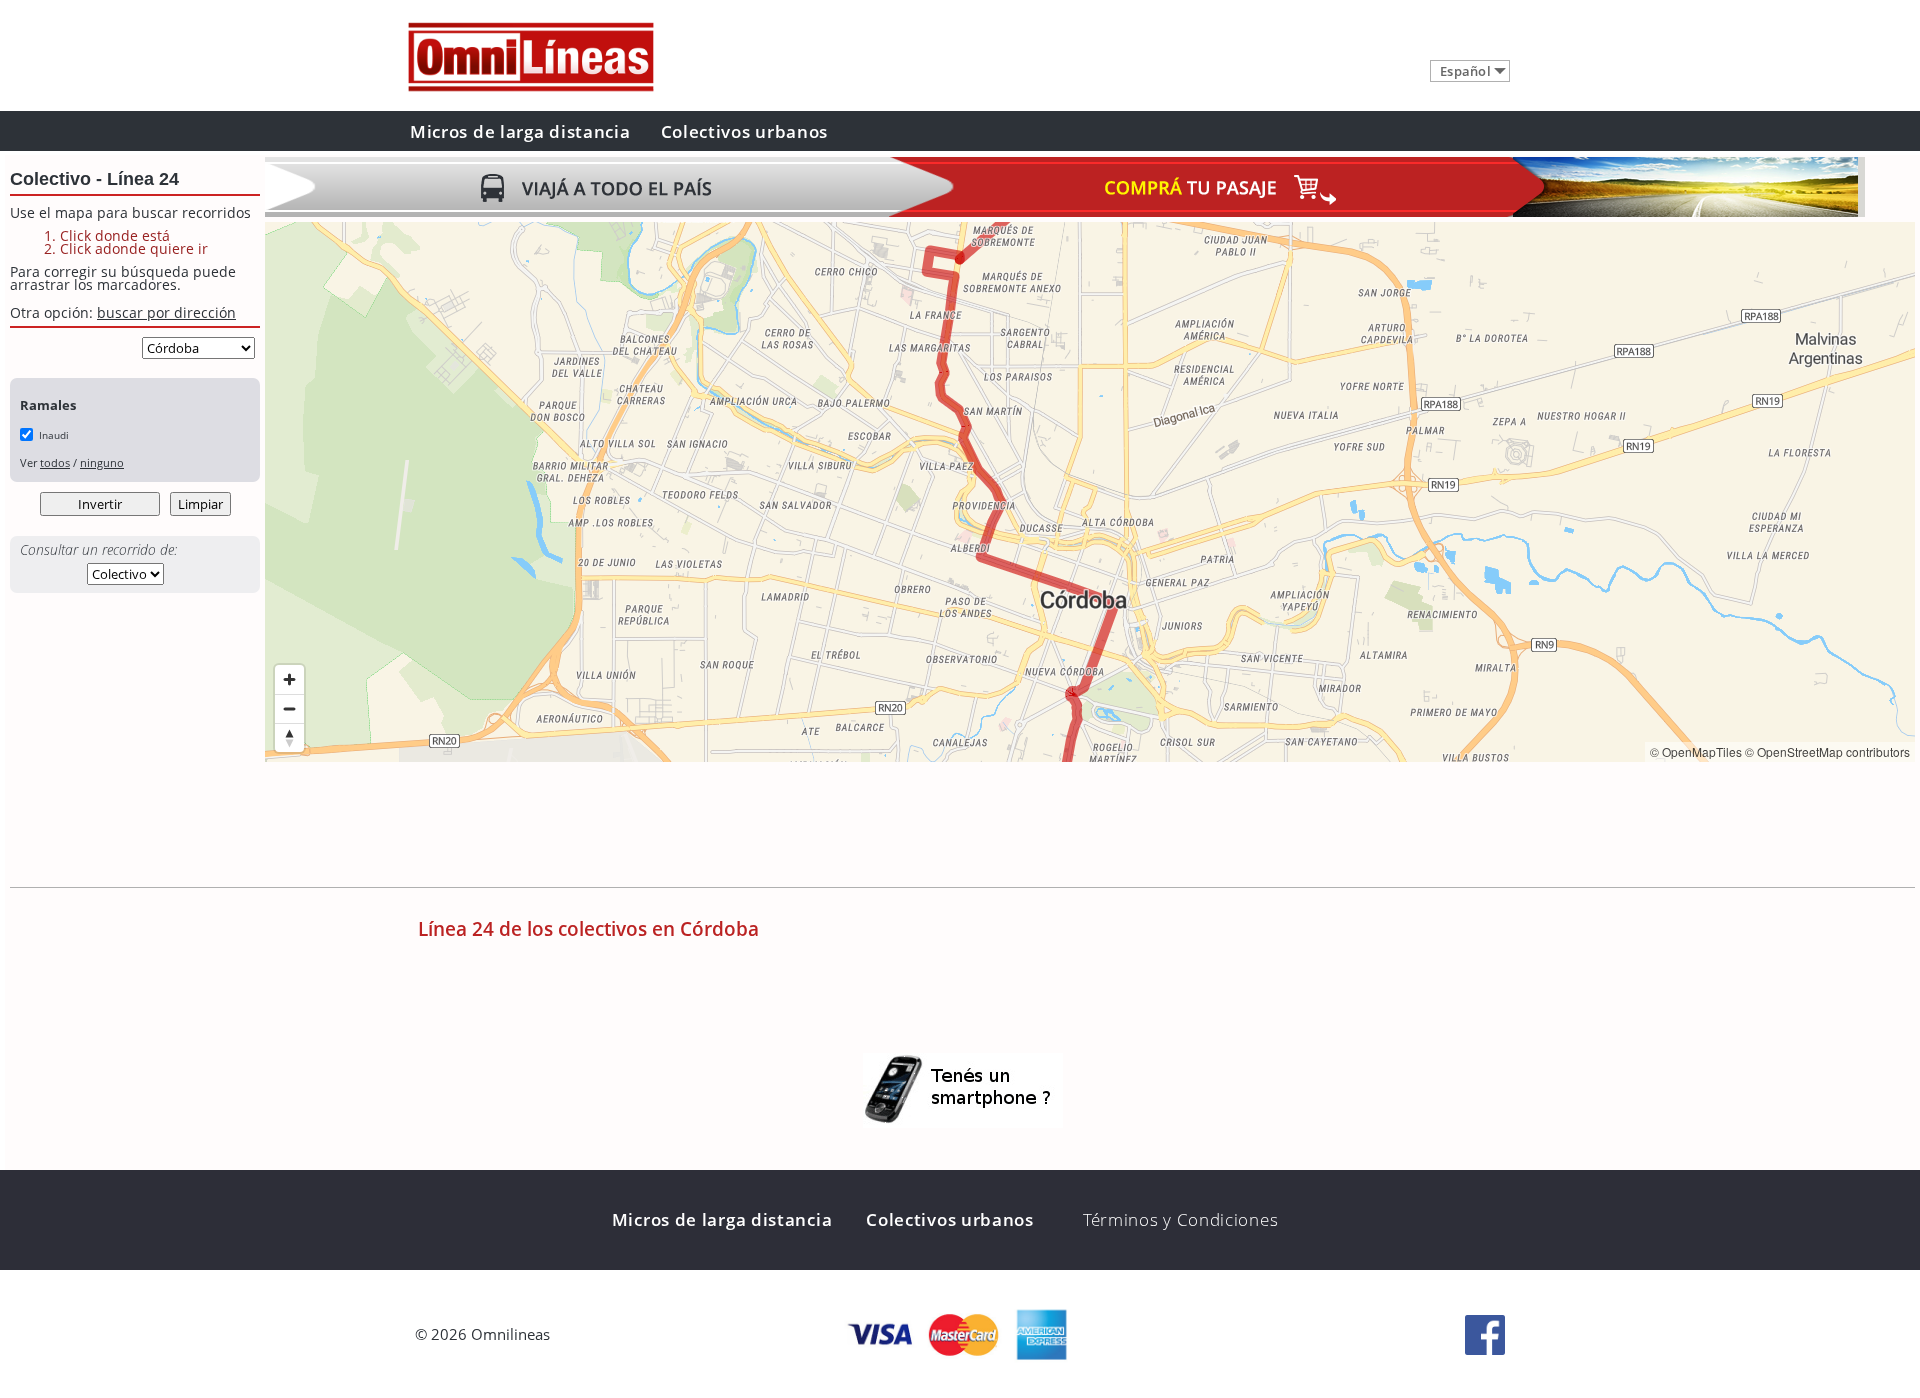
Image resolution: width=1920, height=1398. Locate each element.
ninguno (102, 462)
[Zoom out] (289, 708)
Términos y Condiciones (1180, 1219)
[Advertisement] (629, 827)
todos (55, 462)
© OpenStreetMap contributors (1827, 751)
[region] (1090, 492)
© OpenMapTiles (1696, 751)
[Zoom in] (289, 679)
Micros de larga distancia (520, 131)
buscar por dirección (166, 312)
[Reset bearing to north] (289, 737)
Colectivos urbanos (745, 131)
